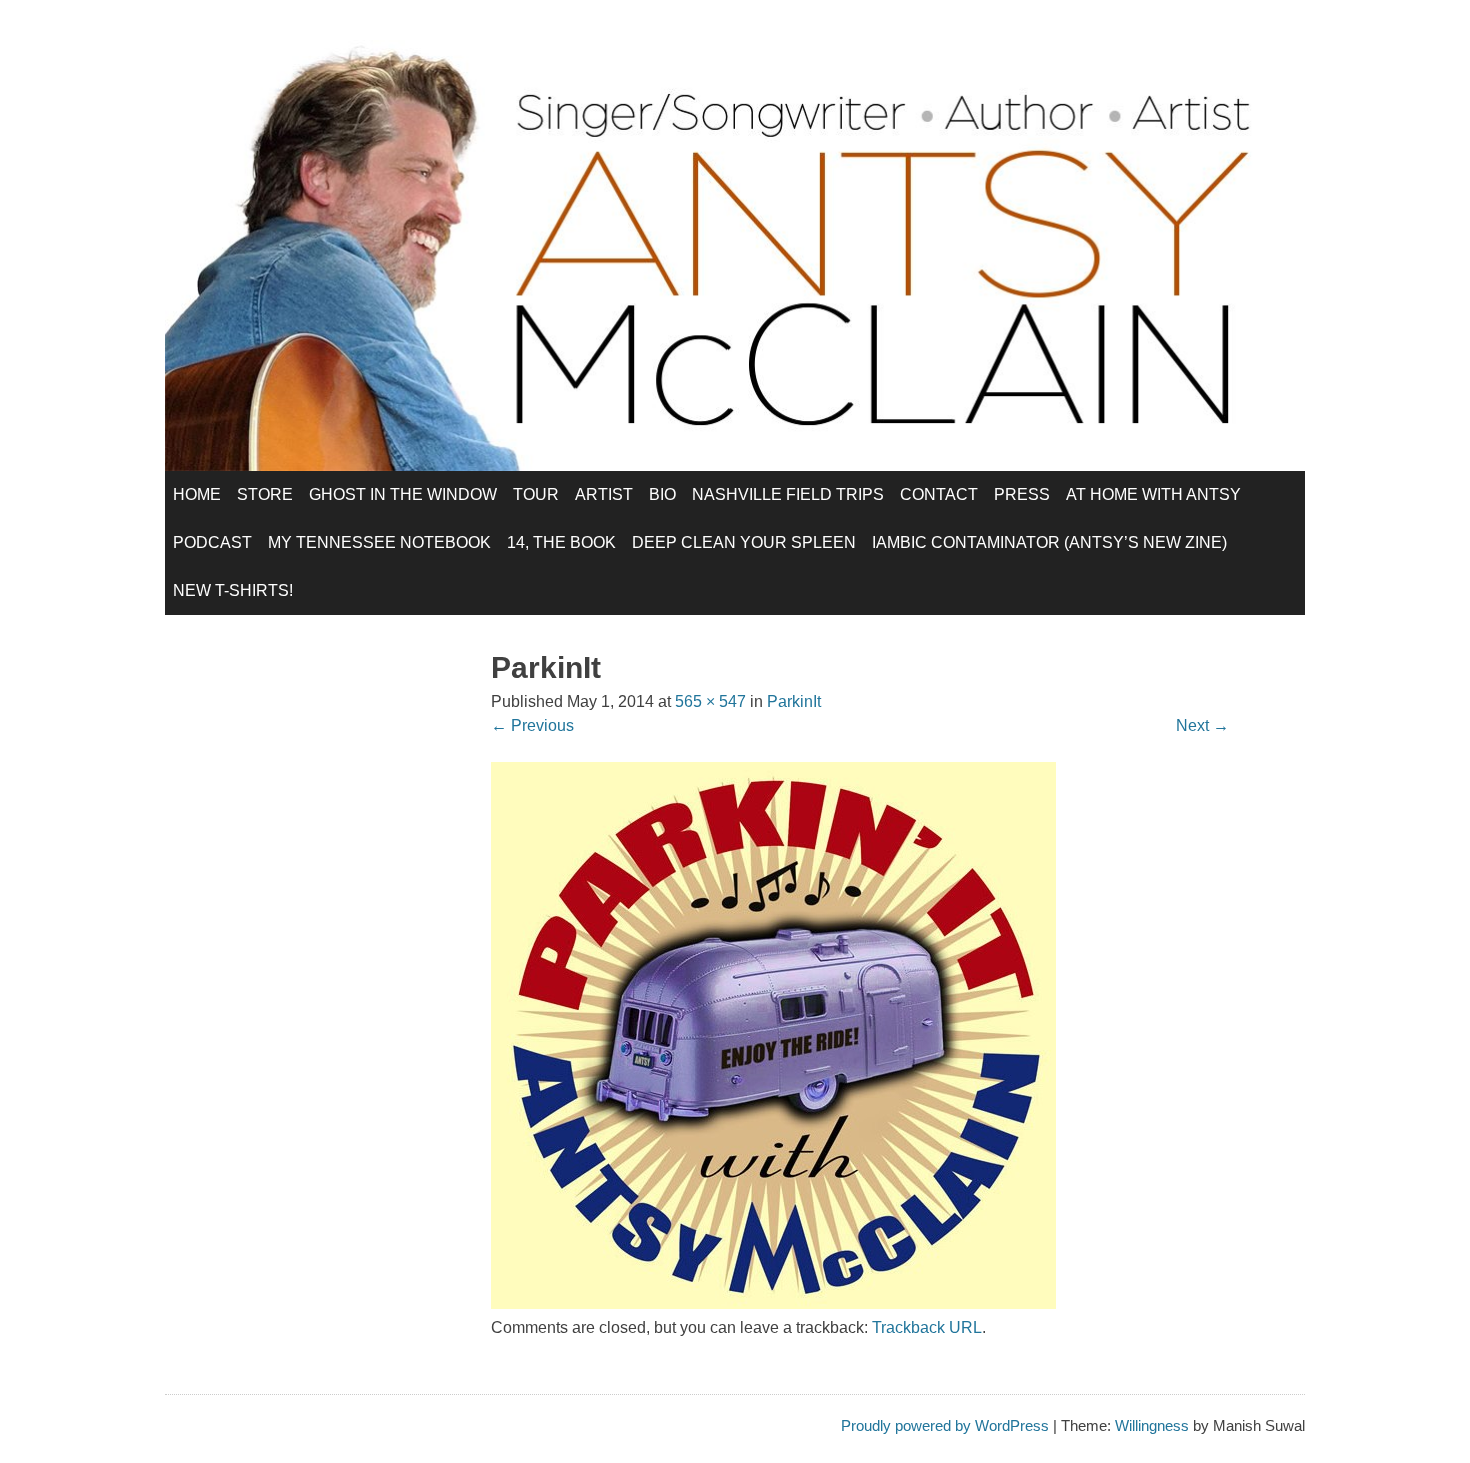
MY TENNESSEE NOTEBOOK (379, 542)
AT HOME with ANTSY (1153, 494)
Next (1202, 725)
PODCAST (212, 542)
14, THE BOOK (561, 542)
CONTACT (939, 494)
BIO (662, 494)
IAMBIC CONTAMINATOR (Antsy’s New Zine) (1049, 542)
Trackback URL (927, 1327)
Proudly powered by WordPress (945, 1425)
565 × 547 (710, 701)
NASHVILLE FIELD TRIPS (788, 494)
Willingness (1152, 1425)
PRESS (1022, 494)
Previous (532, 725)
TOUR (536, 494)
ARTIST (604, 494)
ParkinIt (794, 701)
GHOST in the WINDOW (403, 494)
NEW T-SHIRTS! (233, 590)
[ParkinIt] (773, 1303)
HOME (197, 494)
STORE (265, 494)
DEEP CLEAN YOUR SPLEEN (744, 542)
